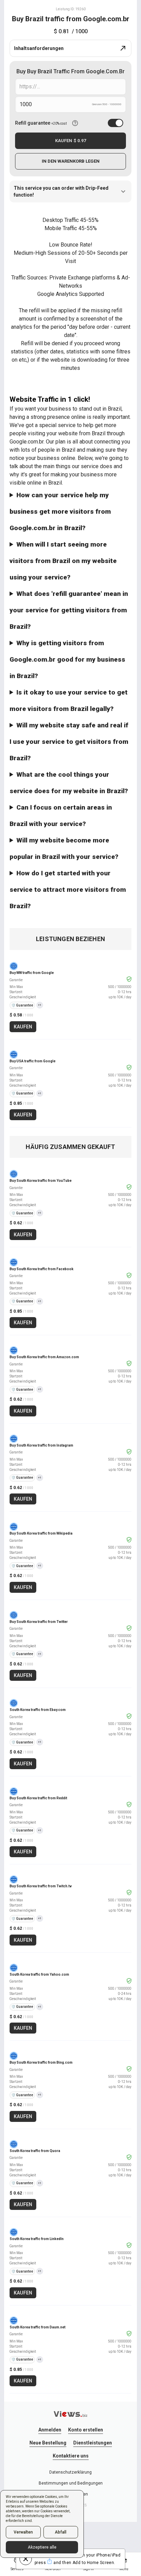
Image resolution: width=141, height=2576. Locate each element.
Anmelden (50, 2430)
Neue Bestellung (48, 2443)
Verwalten (23, 2532)
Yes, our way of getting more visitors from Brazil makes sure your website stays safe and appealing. (69, 744)
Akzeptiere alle (42, 2547)
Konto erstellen (86, 2430)
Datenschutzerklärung (70, 2472)
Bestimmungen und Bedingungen (71, 2483)
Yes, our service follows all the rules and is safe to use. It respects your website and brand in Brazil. (70, 703)
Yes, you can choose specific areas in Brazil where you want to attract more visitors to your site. (70, 818)
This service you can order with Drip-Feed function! (61, 191)
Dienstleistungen (93, 2443)
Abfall (61, 2532)
